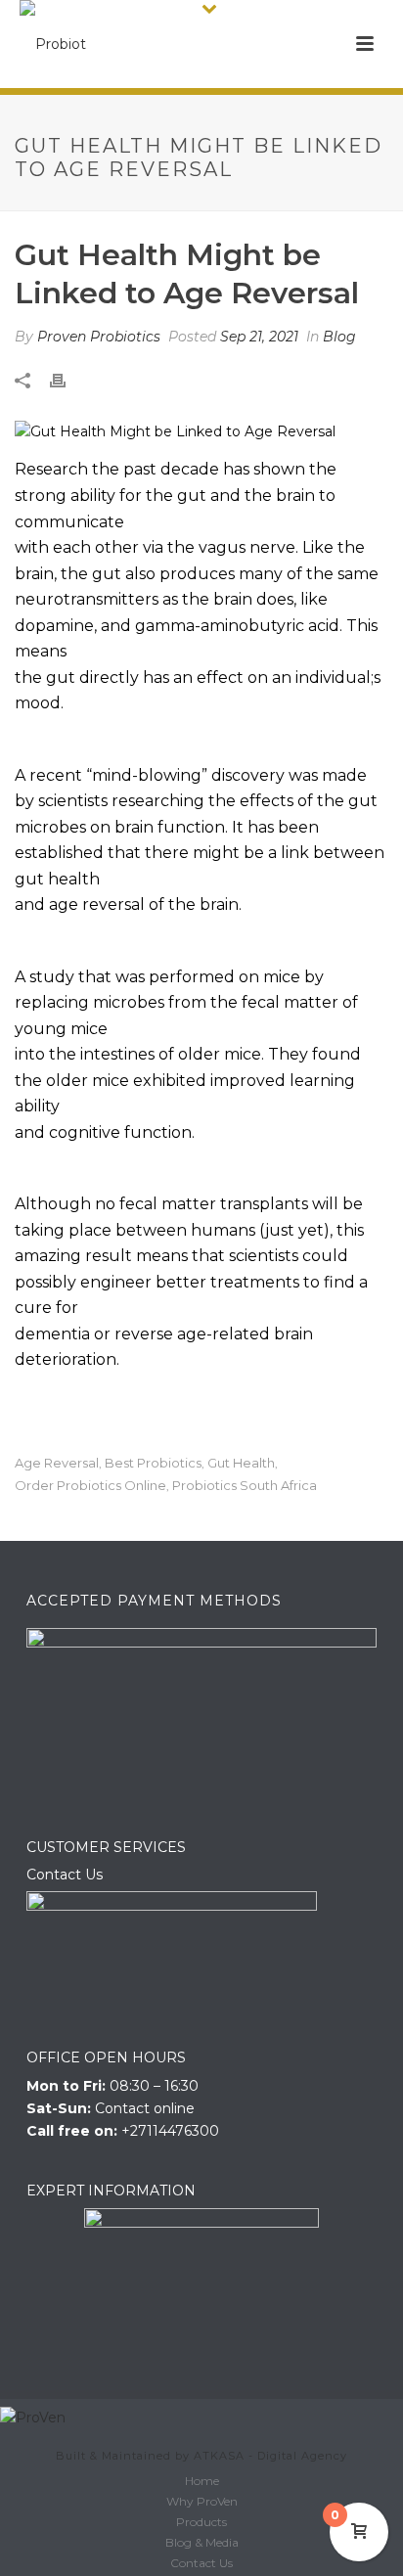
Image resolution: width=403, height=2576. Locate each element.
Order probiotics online (90, 1486)
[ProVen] (33, 2418)
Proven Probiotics (99, 337)
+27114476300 (170, 2131)
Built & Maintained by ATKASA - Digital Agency (201, 2456)
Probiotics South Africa (245, 1486)
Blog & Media (202, 2542)
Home (202, 2481)
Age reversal (57, 1463)
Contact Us (65, 1875)
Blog (339, 337)
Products (201, 2522)
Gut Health (241, 1463)
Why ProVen (202, 2501)
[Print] (67, 379)
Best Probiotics (153, 1463)
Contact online (145, 2108)
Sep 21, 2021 (259, 337)
